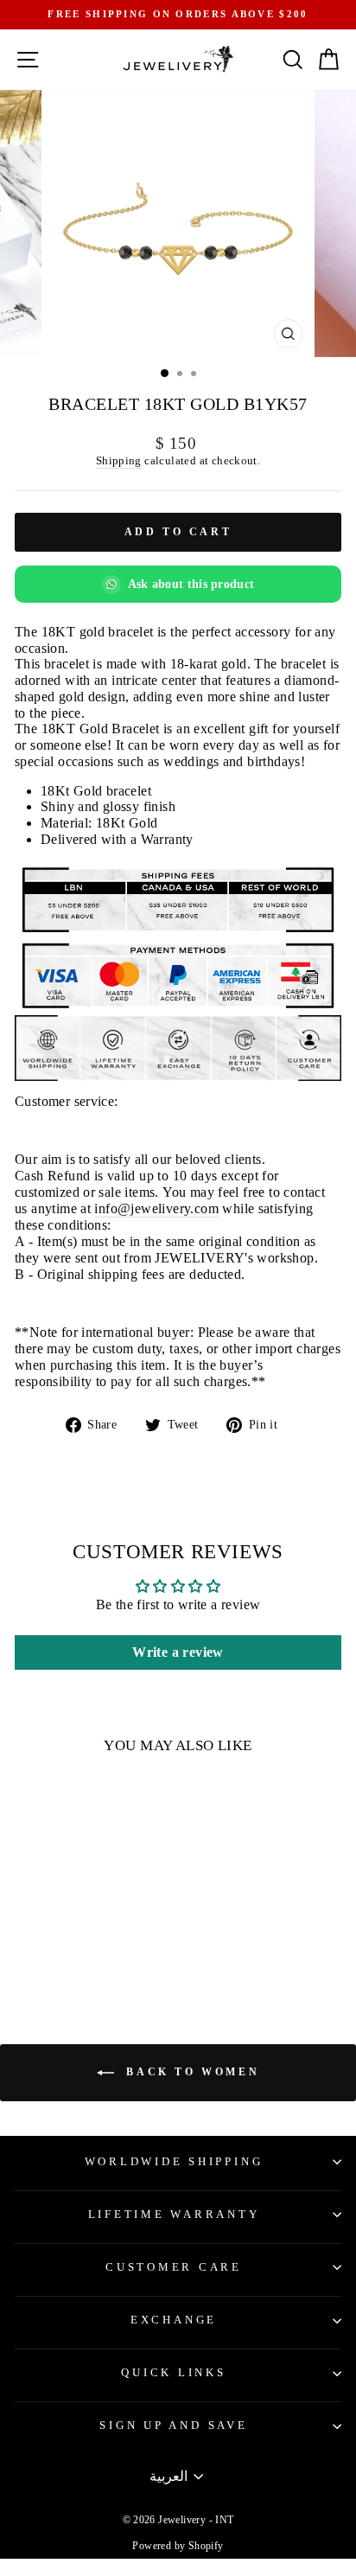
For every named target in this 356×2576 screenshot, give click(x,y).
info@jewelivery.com (156, 1208)
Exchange (174, 2320)
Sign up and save (173, 2426)
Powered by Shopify (178, 2546)
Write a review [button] (178, 1652)
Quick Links (173, 2373)
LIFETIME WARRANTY (174, 2215)
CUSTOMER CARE (174, 2267)
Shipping (119, 460)
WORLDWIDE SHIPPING (174, 2162)
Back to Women (190, 2072)
